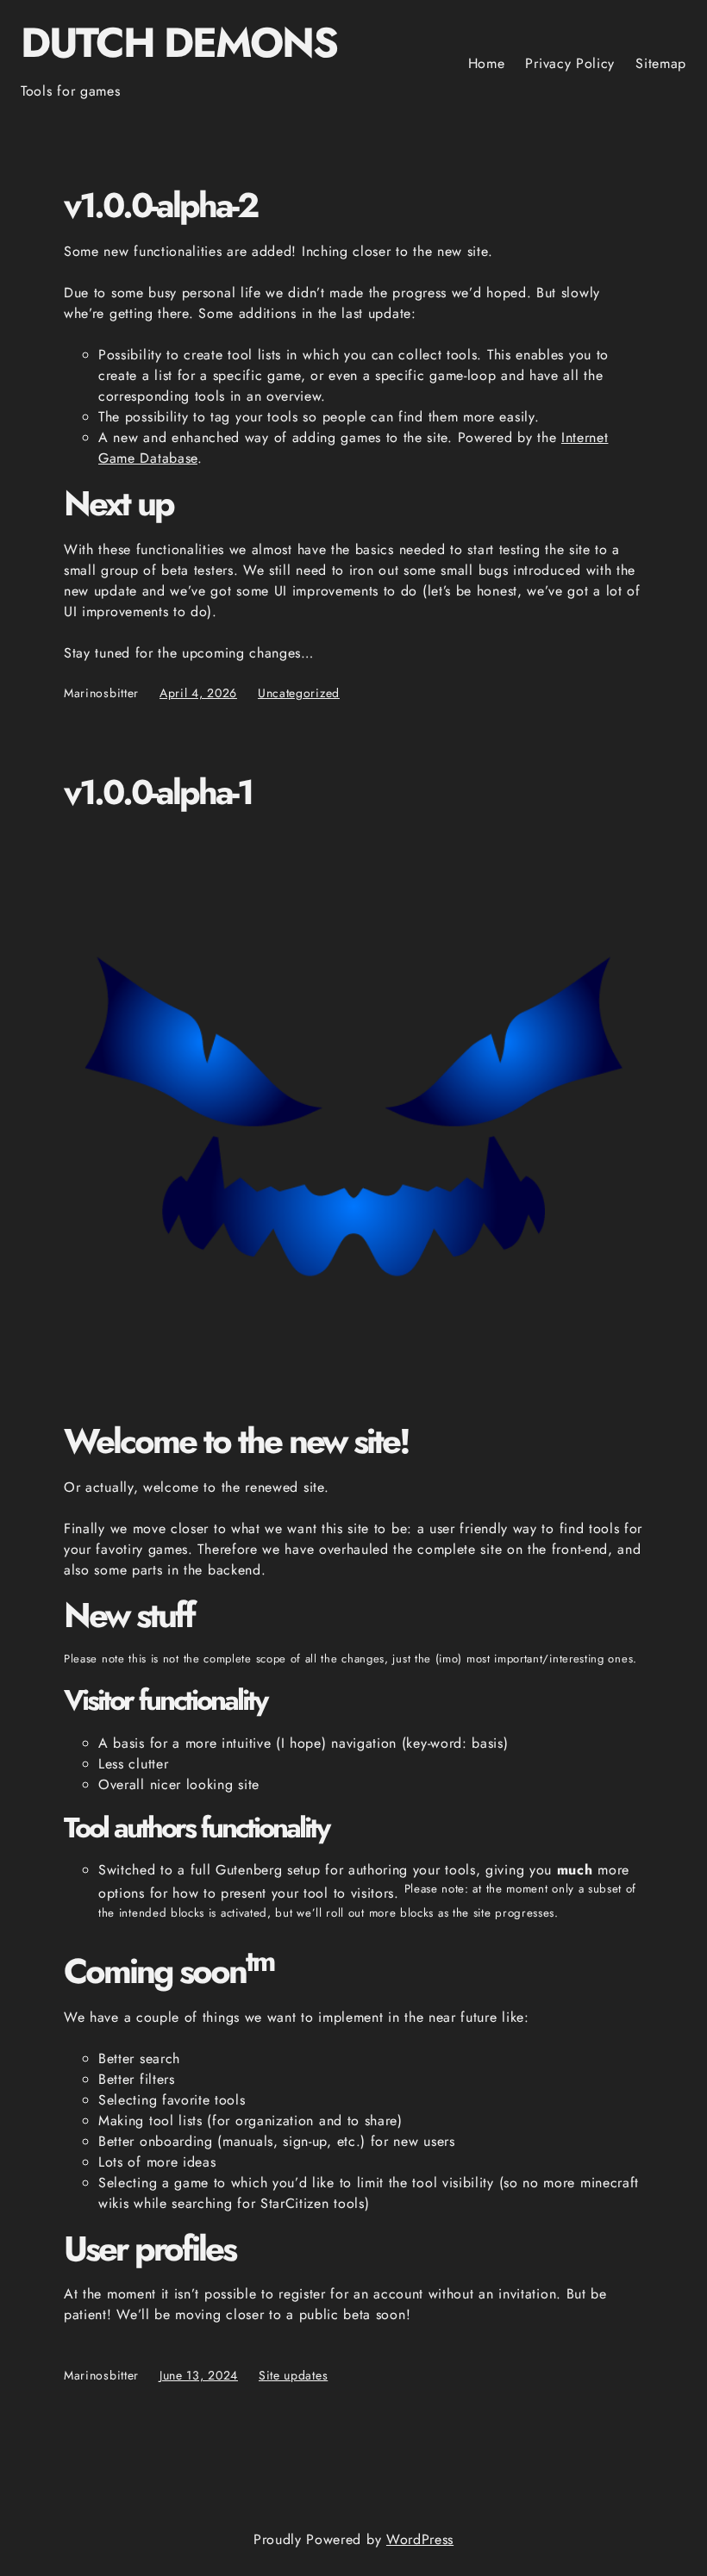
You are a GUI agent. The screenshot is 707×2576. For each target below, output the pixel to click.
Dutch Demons (178, 43)
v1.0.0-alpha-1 (158, 793)
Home (487, 63)
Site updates (293, 2375)
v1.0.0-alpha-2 (160, 206)
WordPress (420, 2539)
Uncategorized (299, 693)
